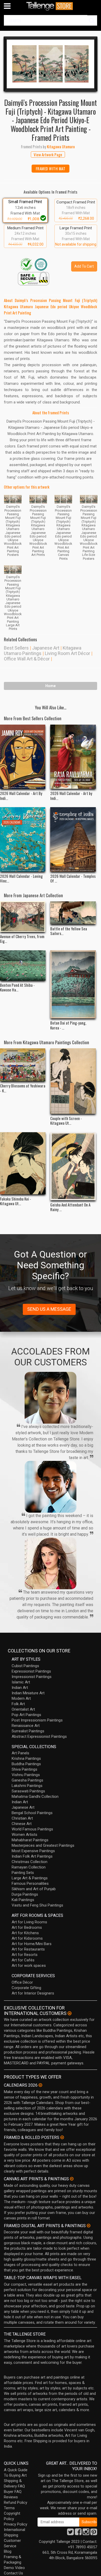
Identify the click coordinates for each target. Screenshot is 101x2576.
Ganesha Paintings (27, 1780)
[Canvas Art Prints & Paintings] (72, 2179)
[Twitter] (70, 2533)
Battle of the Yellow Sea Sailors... (69, 931)
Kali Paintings (23, 1900)
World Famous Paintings (32, 1829)
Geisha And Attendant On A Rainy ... (70, 1207)
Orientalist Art (23, 1709)
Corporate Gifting (26, 1988)
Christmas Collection (30, 1862)
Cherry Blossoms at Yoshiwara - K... (23, 1088)
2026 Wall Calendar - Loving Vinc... (21, 878)
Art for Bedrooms (27, 1927)
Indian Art (20, 1688)
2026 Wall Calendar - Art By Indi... (21, 796)
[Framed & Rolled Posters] (62, 2137)
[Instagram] (86, 2533)
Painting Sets (23, 1873)
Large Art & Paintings (30, 1878)
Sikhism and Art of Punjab (34, 1889)
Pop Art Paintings (26, 1715)
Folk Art (18, 1704)
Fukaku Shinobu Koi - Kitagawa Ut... (16, 1201)
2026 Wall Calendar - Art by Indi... (71, 796)
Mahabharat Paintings (30, 1840)
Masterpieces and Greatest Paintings (43, 1845)
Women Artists (24, 1835)
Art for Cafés (23, 1960)
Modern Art (21, 1698)
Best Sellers (16, 648)
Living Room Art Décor (67, 653)
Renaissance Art (26, 1726)
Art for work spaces (29, 1966)
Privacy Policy (16, 2524)
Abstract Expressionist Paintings (39, 1736)
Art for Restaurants (28, 1949)
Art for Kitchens (25, 1933)
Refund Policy (16, 2503)
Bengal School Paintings (32, 1813)
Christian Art (22, 1818)
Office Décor (22, 1982)
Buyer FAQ (13, 2492)
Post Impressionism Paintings (37, 1720)
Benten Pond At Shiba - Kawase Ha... (17, 987)
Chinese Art (22, 1824)
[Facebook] (78, 2533)
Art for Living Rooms (29, 1922)
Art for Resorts (25, 1955)
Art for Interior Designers (33, 1993)
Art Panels (20, 1753)
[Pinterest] (94, 2533)
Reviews (11, 2497)
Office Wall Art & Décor (27, 659)
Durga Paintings (25, 1894)
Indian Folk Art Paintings (32, 1856)
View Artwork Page (48, 154)
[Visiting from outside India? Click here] (70, 2013)
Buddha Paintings (26, 1764)
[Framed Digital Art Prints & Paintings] (89, 2226)
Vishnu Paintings (26, 1775)
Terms (9, 2508)
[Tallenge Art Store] (51, 6)
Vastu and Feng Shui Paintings (37, 1905)
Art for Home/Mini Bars (32, 1944)
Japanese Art (46, 648)
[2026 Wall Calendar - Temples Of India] (73, 839)
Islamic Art (21, 1682)
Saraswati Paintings (28, 1791)
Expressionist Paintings (31, 1671)
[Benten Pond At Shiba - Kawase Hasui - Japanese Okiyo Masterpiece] (23, 965)
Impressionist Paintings (32, 1677)
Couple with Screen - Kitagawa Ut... (66, 1121)
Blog (8, 2551)
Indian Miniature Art (28, 1693)
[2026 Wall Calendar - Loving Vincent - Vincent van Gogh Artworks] (23, 839)
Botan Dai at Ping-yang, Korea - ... (68, 1025)
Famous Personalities (30, 1883)
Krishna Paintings (26, 1758)
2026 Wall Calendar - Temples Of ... (73, 878)
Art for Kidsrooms (27, 1938)
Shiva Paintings (24, 1769)
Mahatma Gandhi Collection (35, 1797)
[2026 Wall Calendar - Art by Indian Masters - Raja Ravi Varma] (73, 757)
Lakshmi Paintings (27, 1786)
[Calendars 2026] (40, 2085)
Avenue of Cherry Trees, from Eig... (22, 939)
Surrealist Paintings (28, 1731)
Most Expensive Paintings (33, 1851)
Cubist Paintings (25, 1666)
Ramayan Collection (29, 1867)
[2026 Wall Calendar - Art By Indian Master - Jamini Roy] (23, 757)
